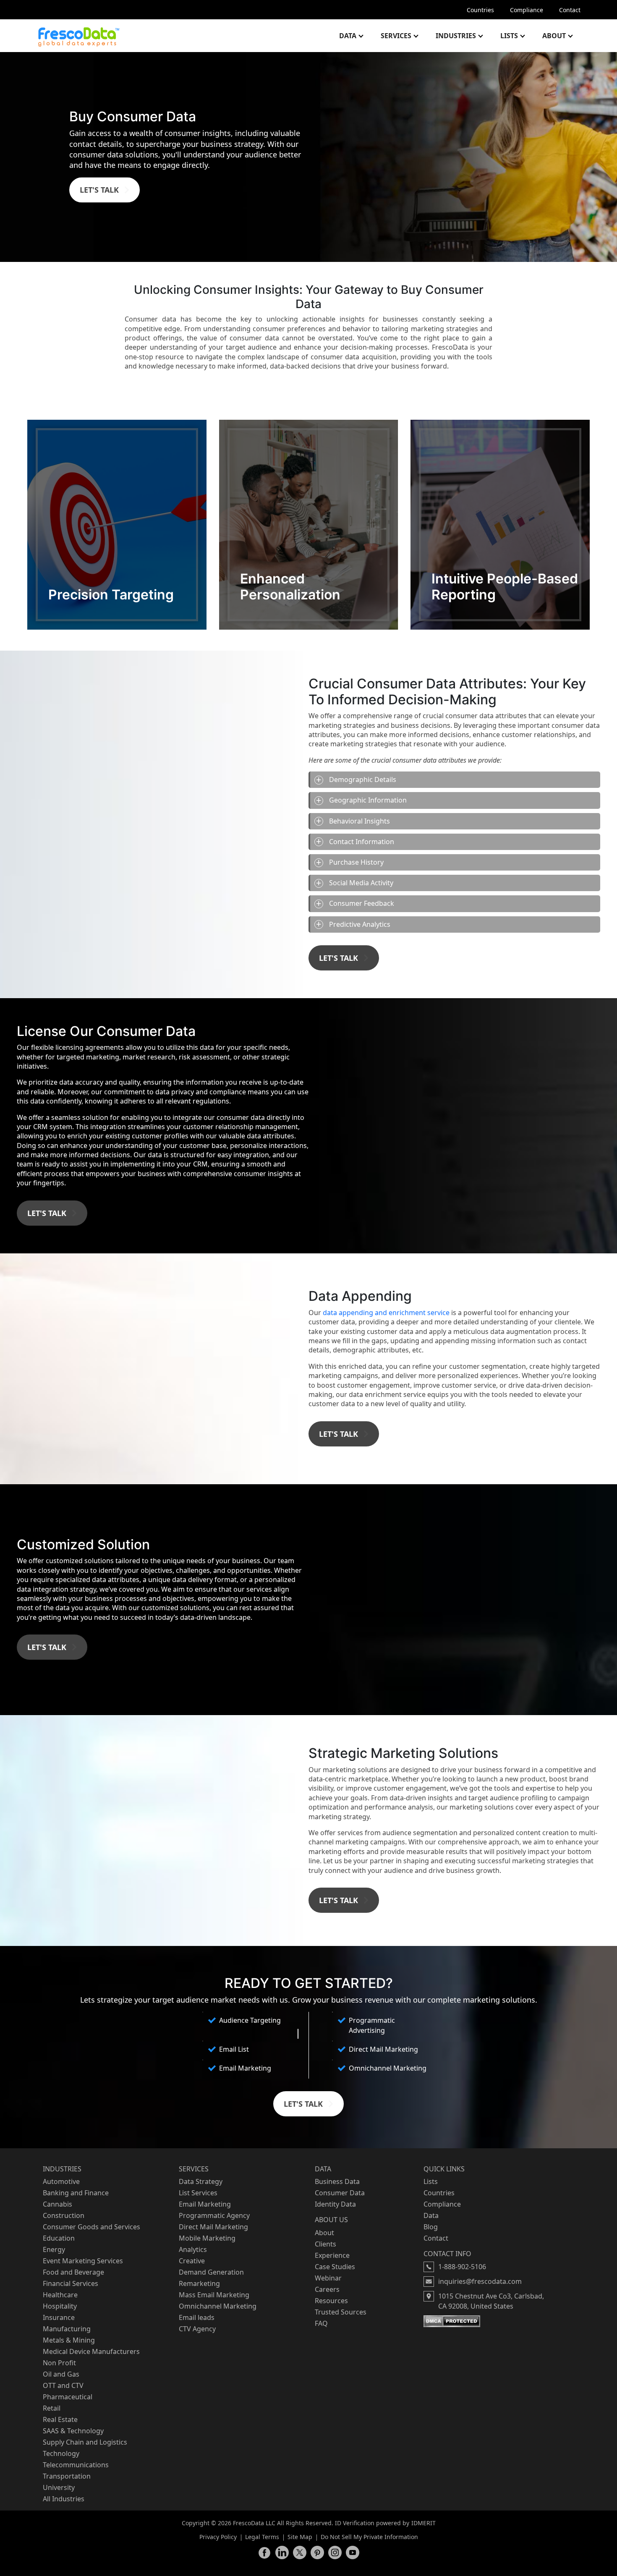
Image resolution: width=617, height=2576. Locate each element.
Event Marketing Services (83, 2261)
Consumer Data (340, 2193)
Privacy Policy (218, 2537)
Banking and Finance (76, 2193)
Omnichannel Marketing (218, 2306)
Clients (325, 2244)
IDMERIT (424, 2523)
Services (396, 36)
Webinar (328, 2278)
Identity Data (335, 2204)
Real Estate (60, 2419)
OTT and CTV (63, 2385)
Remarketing (199, 2283)
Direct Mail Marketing (213, 2227)
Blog (431, 2227)
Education (59, 2238)
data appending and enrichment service (387, 1313)
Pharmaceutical (68, 2397)
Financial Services (71, 2283)
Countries (480, 10)
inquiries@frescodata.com (480, 2281)
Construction (64, 2215)
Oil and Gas (61, 2374)
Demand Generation (211, 2272)
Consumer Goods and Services (92, 2227)
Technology (61, 2453)
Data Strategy (201, 2181)
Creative (192, 2261)
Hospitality (60, 2306)
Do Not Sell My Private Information (369, 2537)
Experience (332, 2255)
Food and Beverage (73, 2272)
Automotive (61, 2181)
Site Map (300, 2537)
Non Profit (59, 2363)
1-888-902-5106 (462, 2267)
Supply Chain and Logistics (85, 2442)
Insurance (59, 2317)
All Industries (64, 2499)
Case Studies (335, 2267)
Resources (331, 2301)
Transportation (67, 2476)
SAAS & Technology (73, 2431)
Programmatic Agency (214, 2215)
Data (348, 36)
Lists (509, 36)
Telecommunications (76, 2465)
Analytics (193, 2249)
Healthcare (60, 2295)
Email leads (197, 2317)
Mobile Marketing (207, 2238)
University (59, 2487)
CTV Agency (197, 2329)
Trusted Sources (341, 2312)
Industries (456, 36)
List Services (198, 2193)
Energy (54, 2249)
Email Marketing (205, 2204)
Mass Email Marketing (214, 2295)
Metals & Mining (69, 2340)
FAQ (321, 2323)
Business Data (337, 2181)
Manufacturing (67, 2329)
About (554, 36)
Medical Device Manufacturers (91, 2351)
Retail (52, 2408)
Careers (327, 2289)
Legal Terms (262, 2537)
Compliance (527, 10)
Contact (570, 10)
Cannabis (58, 2204)
